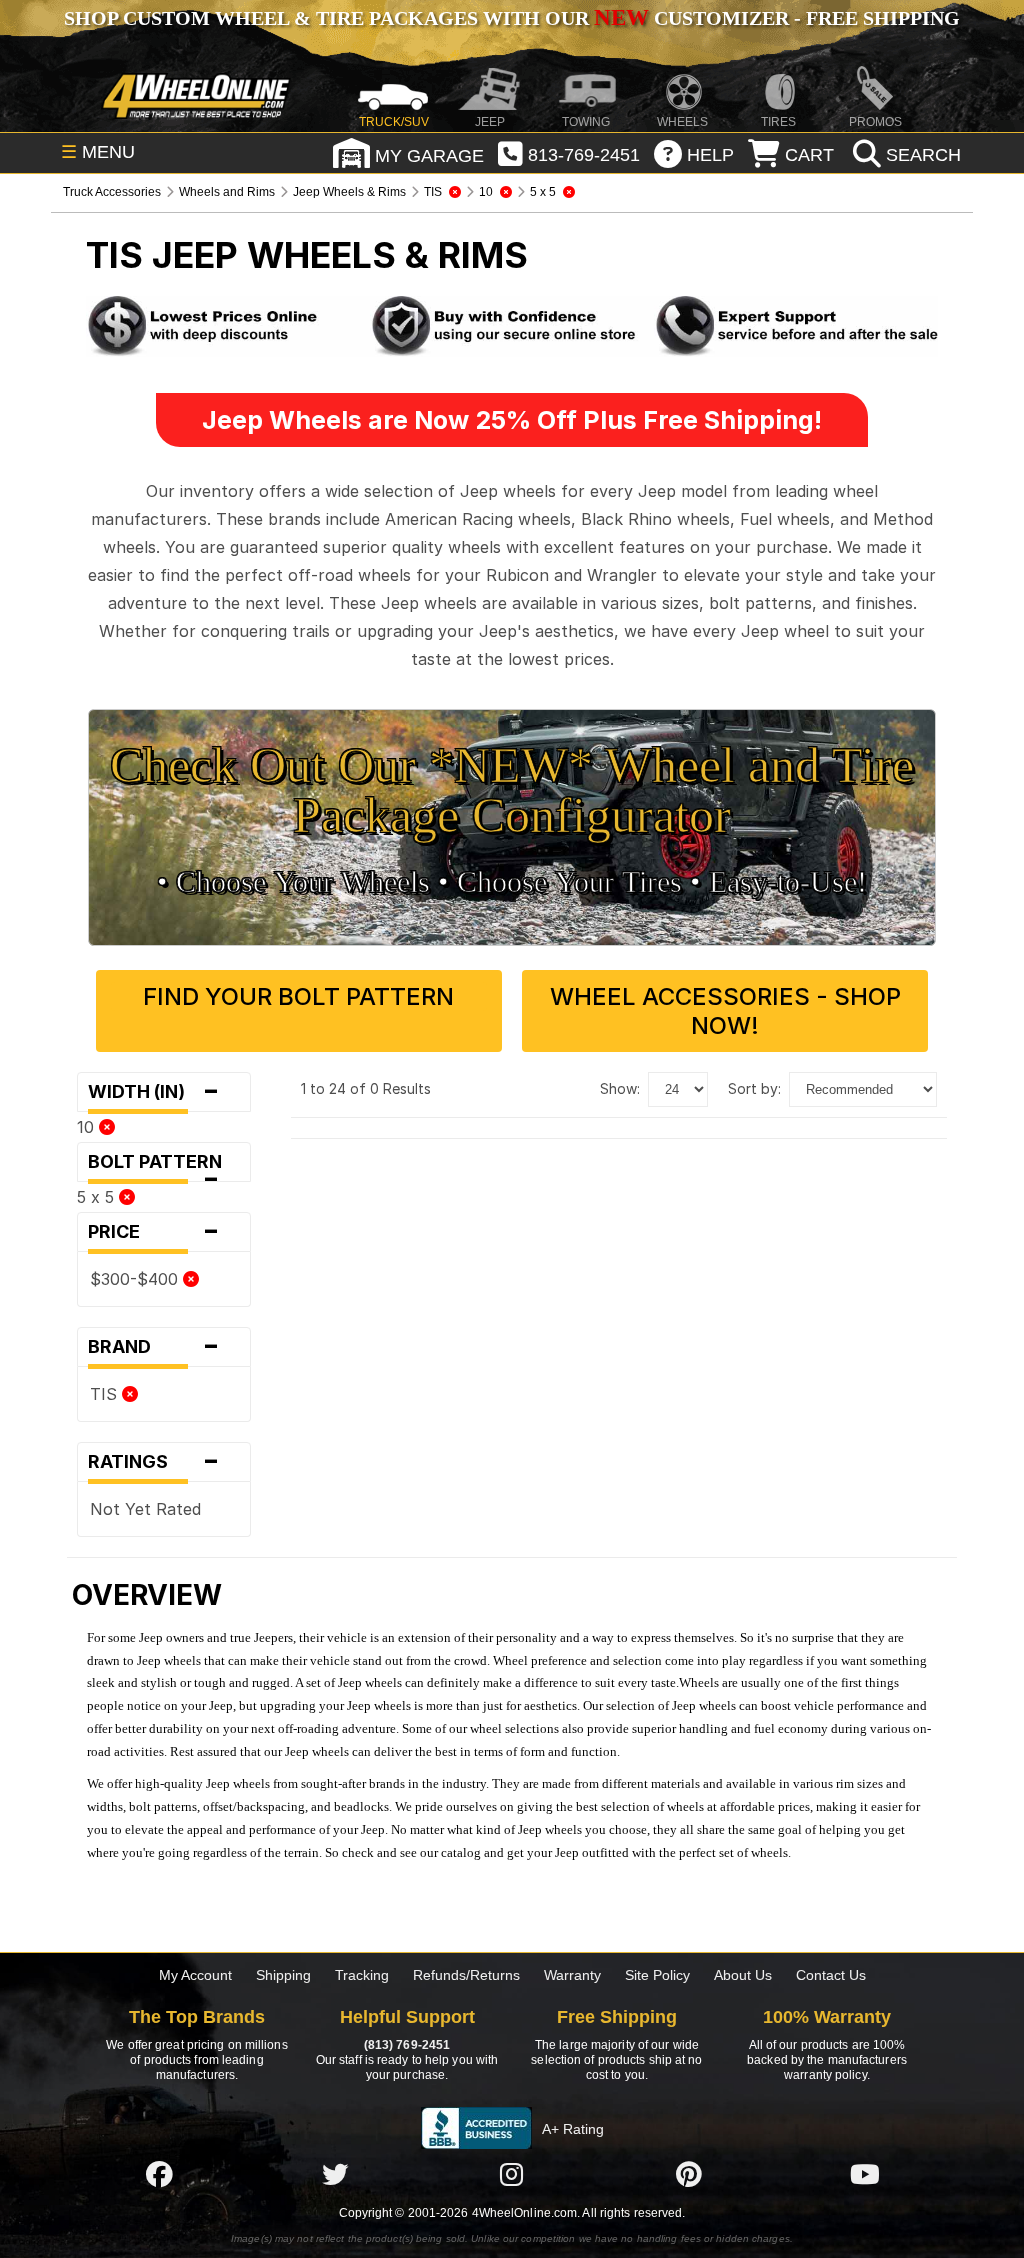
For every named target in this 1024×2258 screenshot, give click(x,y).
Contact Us (831, 1975)
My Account (195, 1975)
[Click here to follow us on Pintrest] (689, 2174)
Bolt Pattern (161, 1166)
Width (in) (154, 1092)
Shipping (283, 1975)
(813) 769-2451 (407, 2045)
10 (88, 1127)
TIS (106, 1394)
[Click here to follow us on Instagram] (512, 2174)
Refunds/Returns (466, 1975)
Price (154, 1232)
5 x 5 (98, 1197)
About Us (743, 1975)
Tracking (362, 1975)
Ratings (154, 1462)
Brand (154, 1347)
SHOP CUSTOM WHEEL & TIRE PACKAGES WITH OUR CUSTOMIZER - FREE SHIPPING (512, 18)
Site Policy (657, 1975)
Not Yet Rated (145, 1509)
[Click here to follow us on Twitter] (335, 2174)
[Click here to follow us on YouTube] (865, 2174)
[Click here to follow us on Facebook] (159, 2174)
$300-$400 (136, 1279)
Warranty (572, 1975)
